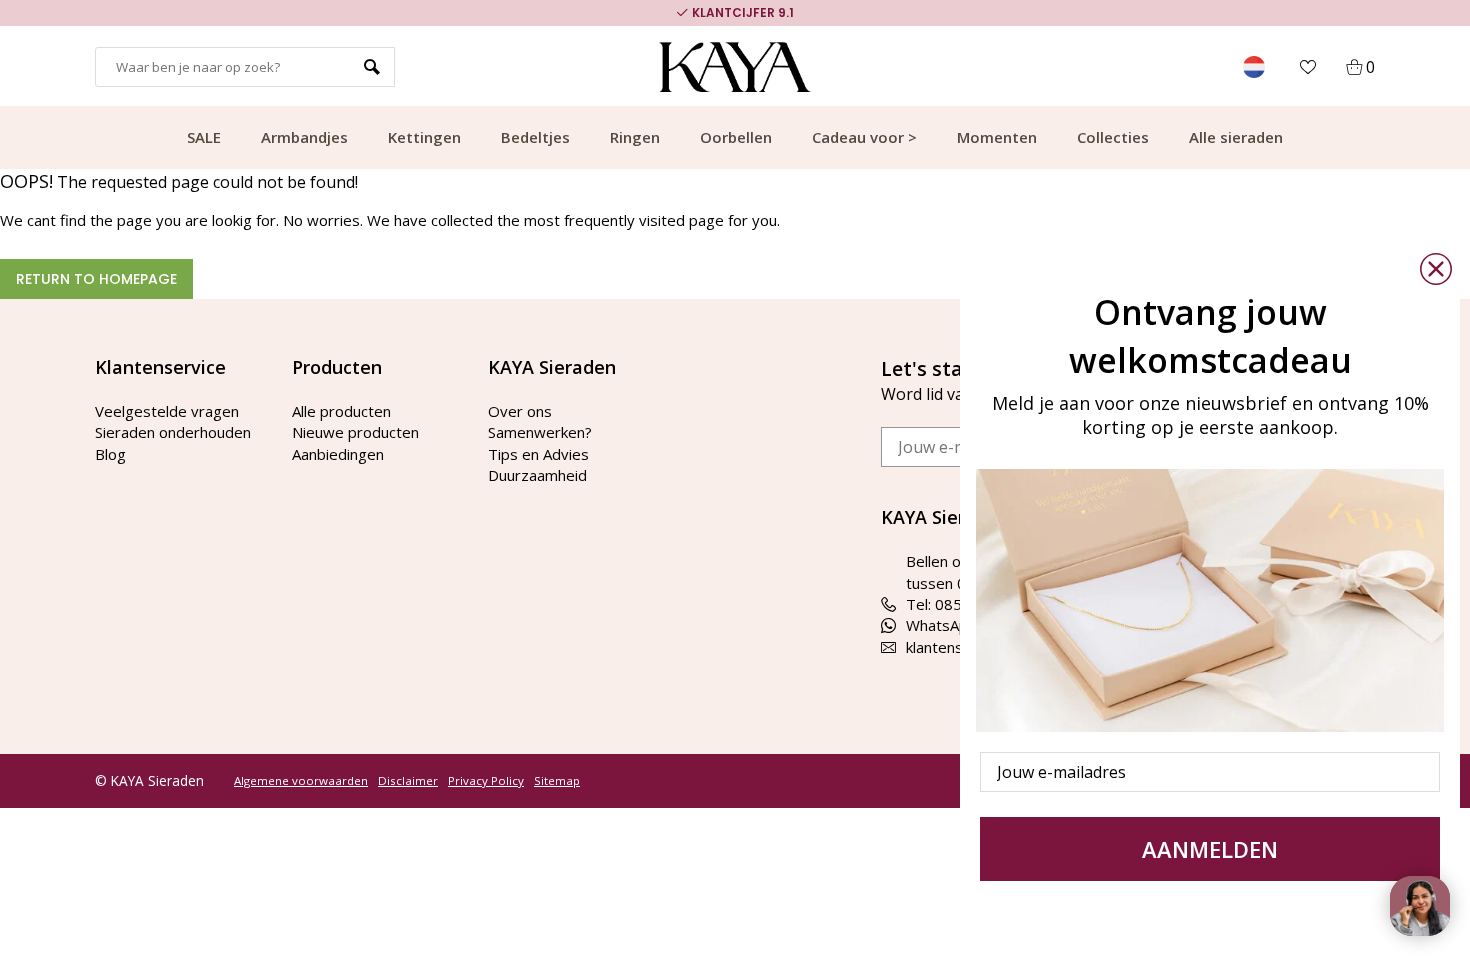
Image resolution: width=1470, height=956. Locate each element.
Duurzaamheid (537, 475)
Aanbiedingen (338, 454)
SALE (204, 137)
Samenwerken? (540, 432)
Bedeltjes (535, 137)
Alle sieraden (1236, 137)
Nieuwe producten (355, 432)
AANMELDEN (1210, 849)
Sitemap (557, 781)
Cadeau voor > (864, 137)
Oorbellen (736, 137)
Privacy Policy (486, 781)
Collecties (1113, 137)
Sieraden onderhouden (173, 432)
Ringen (635, 137)
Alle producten (341, 411)
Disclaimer (408, 781)
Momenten (997, 137)
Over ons (520, 411)
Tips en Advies (538, 454)
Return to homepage (96, 279)
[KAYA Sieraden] (735, 67)
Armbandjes (304, 137)
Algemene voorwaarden (301, 781)
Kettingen (424, 137)
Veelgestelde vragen (167, 411)
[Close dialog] (1436, 269)
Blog (110, 454)
